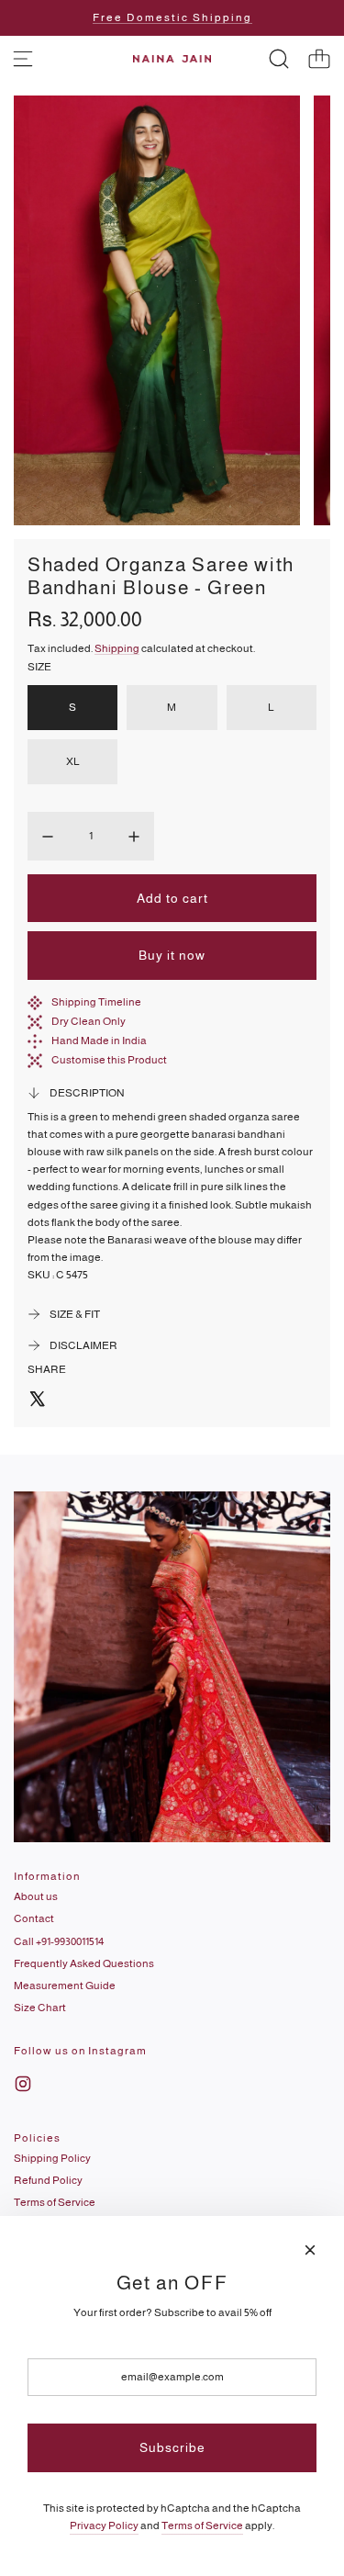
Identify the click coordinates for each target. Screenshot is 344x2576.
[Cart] (319, 59)
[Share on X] (37, 1401)
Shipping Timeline (96, 1002)
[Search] (279, 59)
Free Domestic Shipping (172, 17)
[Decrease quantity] (48, 837)
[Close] (310, 2250)
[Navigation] (23, 59)
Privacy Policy (104, 2525)
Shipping (117, 648)
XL (73, 761)
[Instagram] (23, 2084)
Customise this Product (109, 1060)
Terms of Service (202, 2525)
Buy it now (172, 955)
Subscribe (172, 2447)
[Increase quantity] (134, 837)
